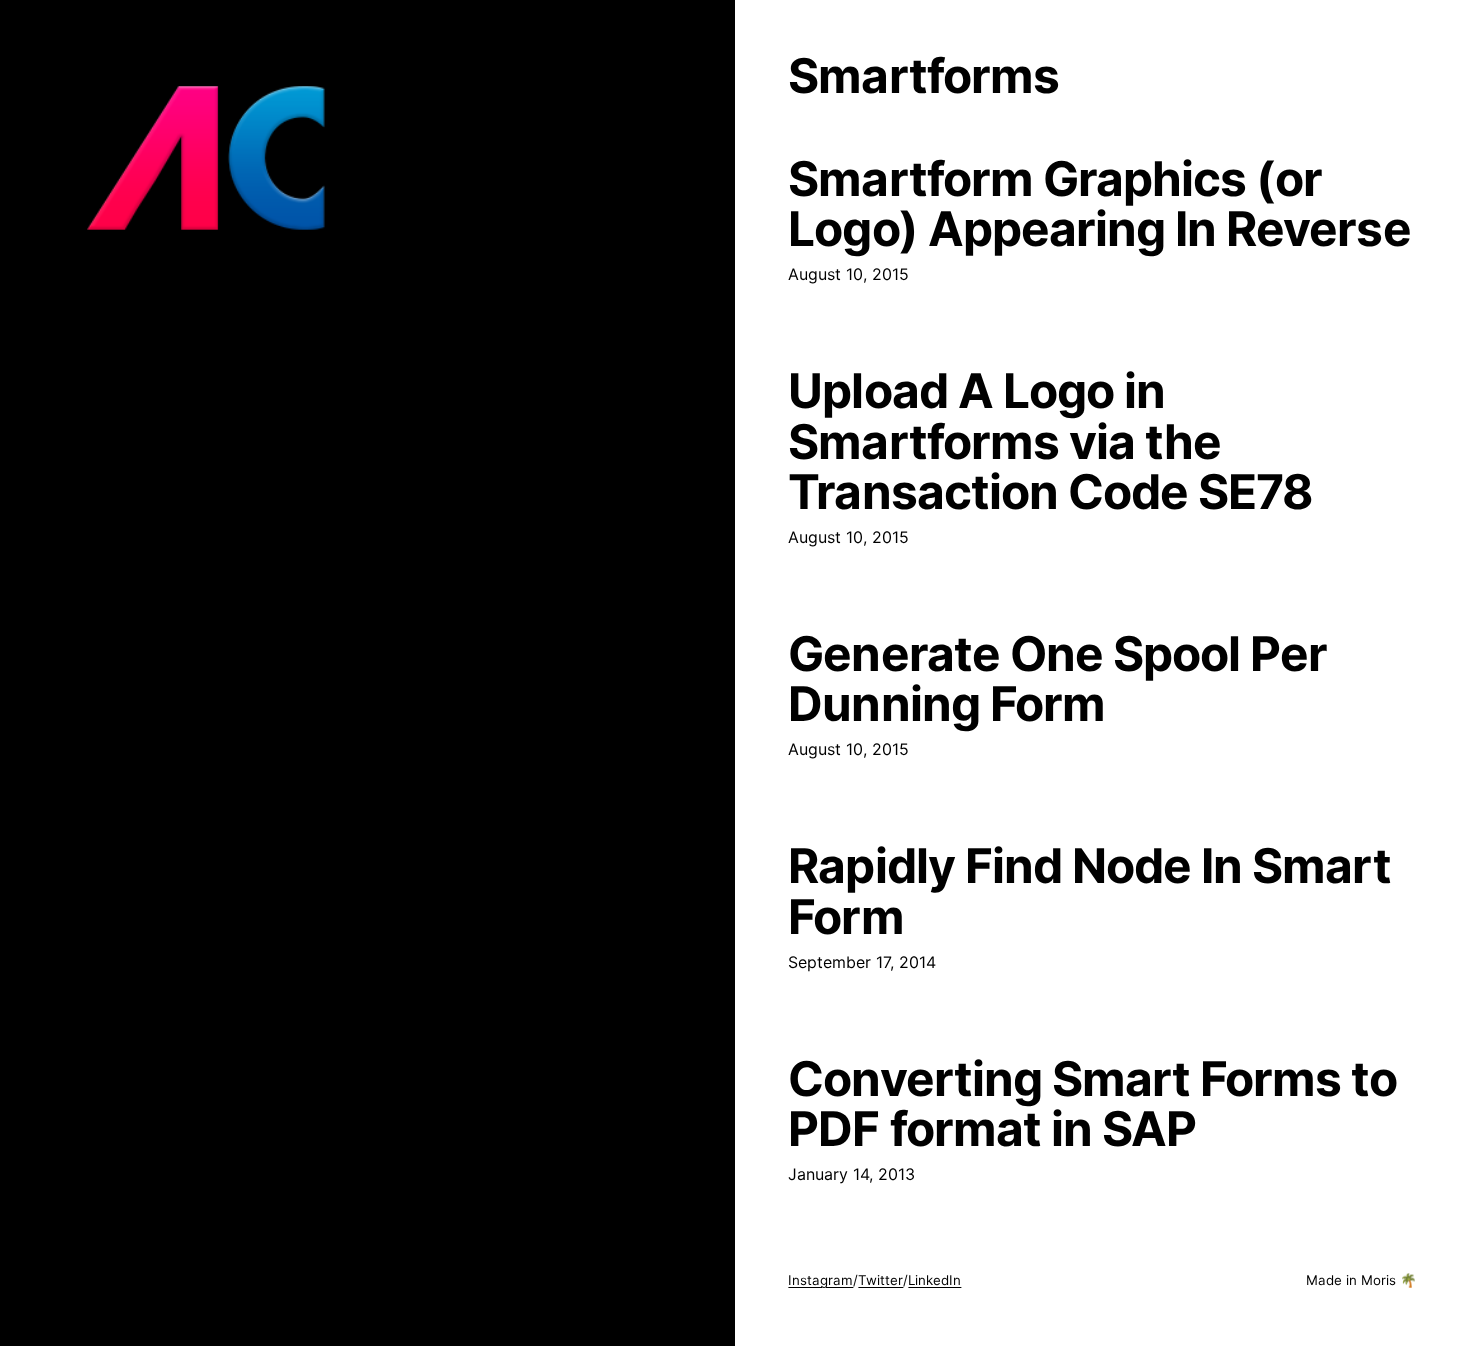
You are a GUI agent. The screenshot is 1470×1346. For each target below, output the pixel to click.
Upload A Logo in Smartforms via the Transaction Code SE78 (1050, 441)
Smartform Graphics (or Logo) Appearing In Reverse (1099, 204)
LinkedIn (934, 1280)
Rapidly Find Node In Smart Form (1089, 891)
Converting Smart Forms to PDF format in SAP (1092, 1104)
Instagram (820, 1280)
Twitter (880, 1280)
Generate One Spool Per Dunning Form (1057, 679)
